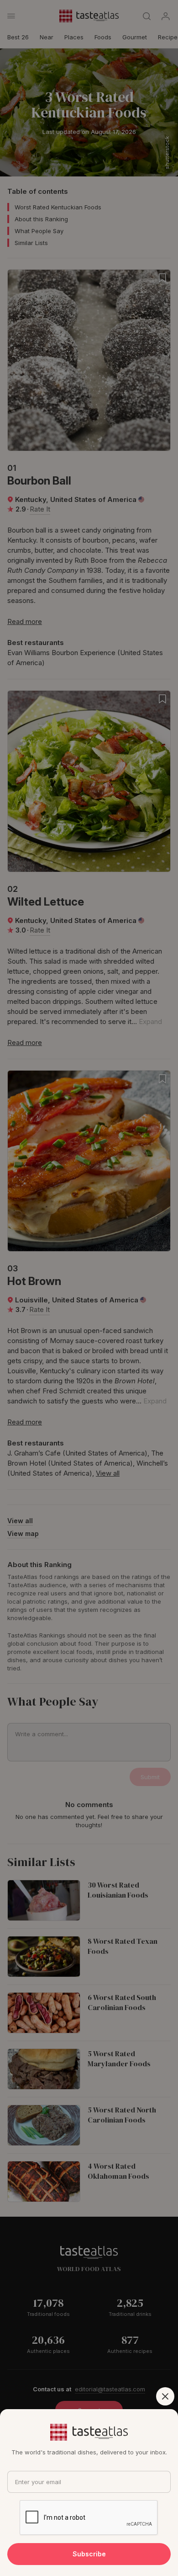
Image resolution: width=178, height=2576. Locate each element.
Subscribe (89, 2554)
